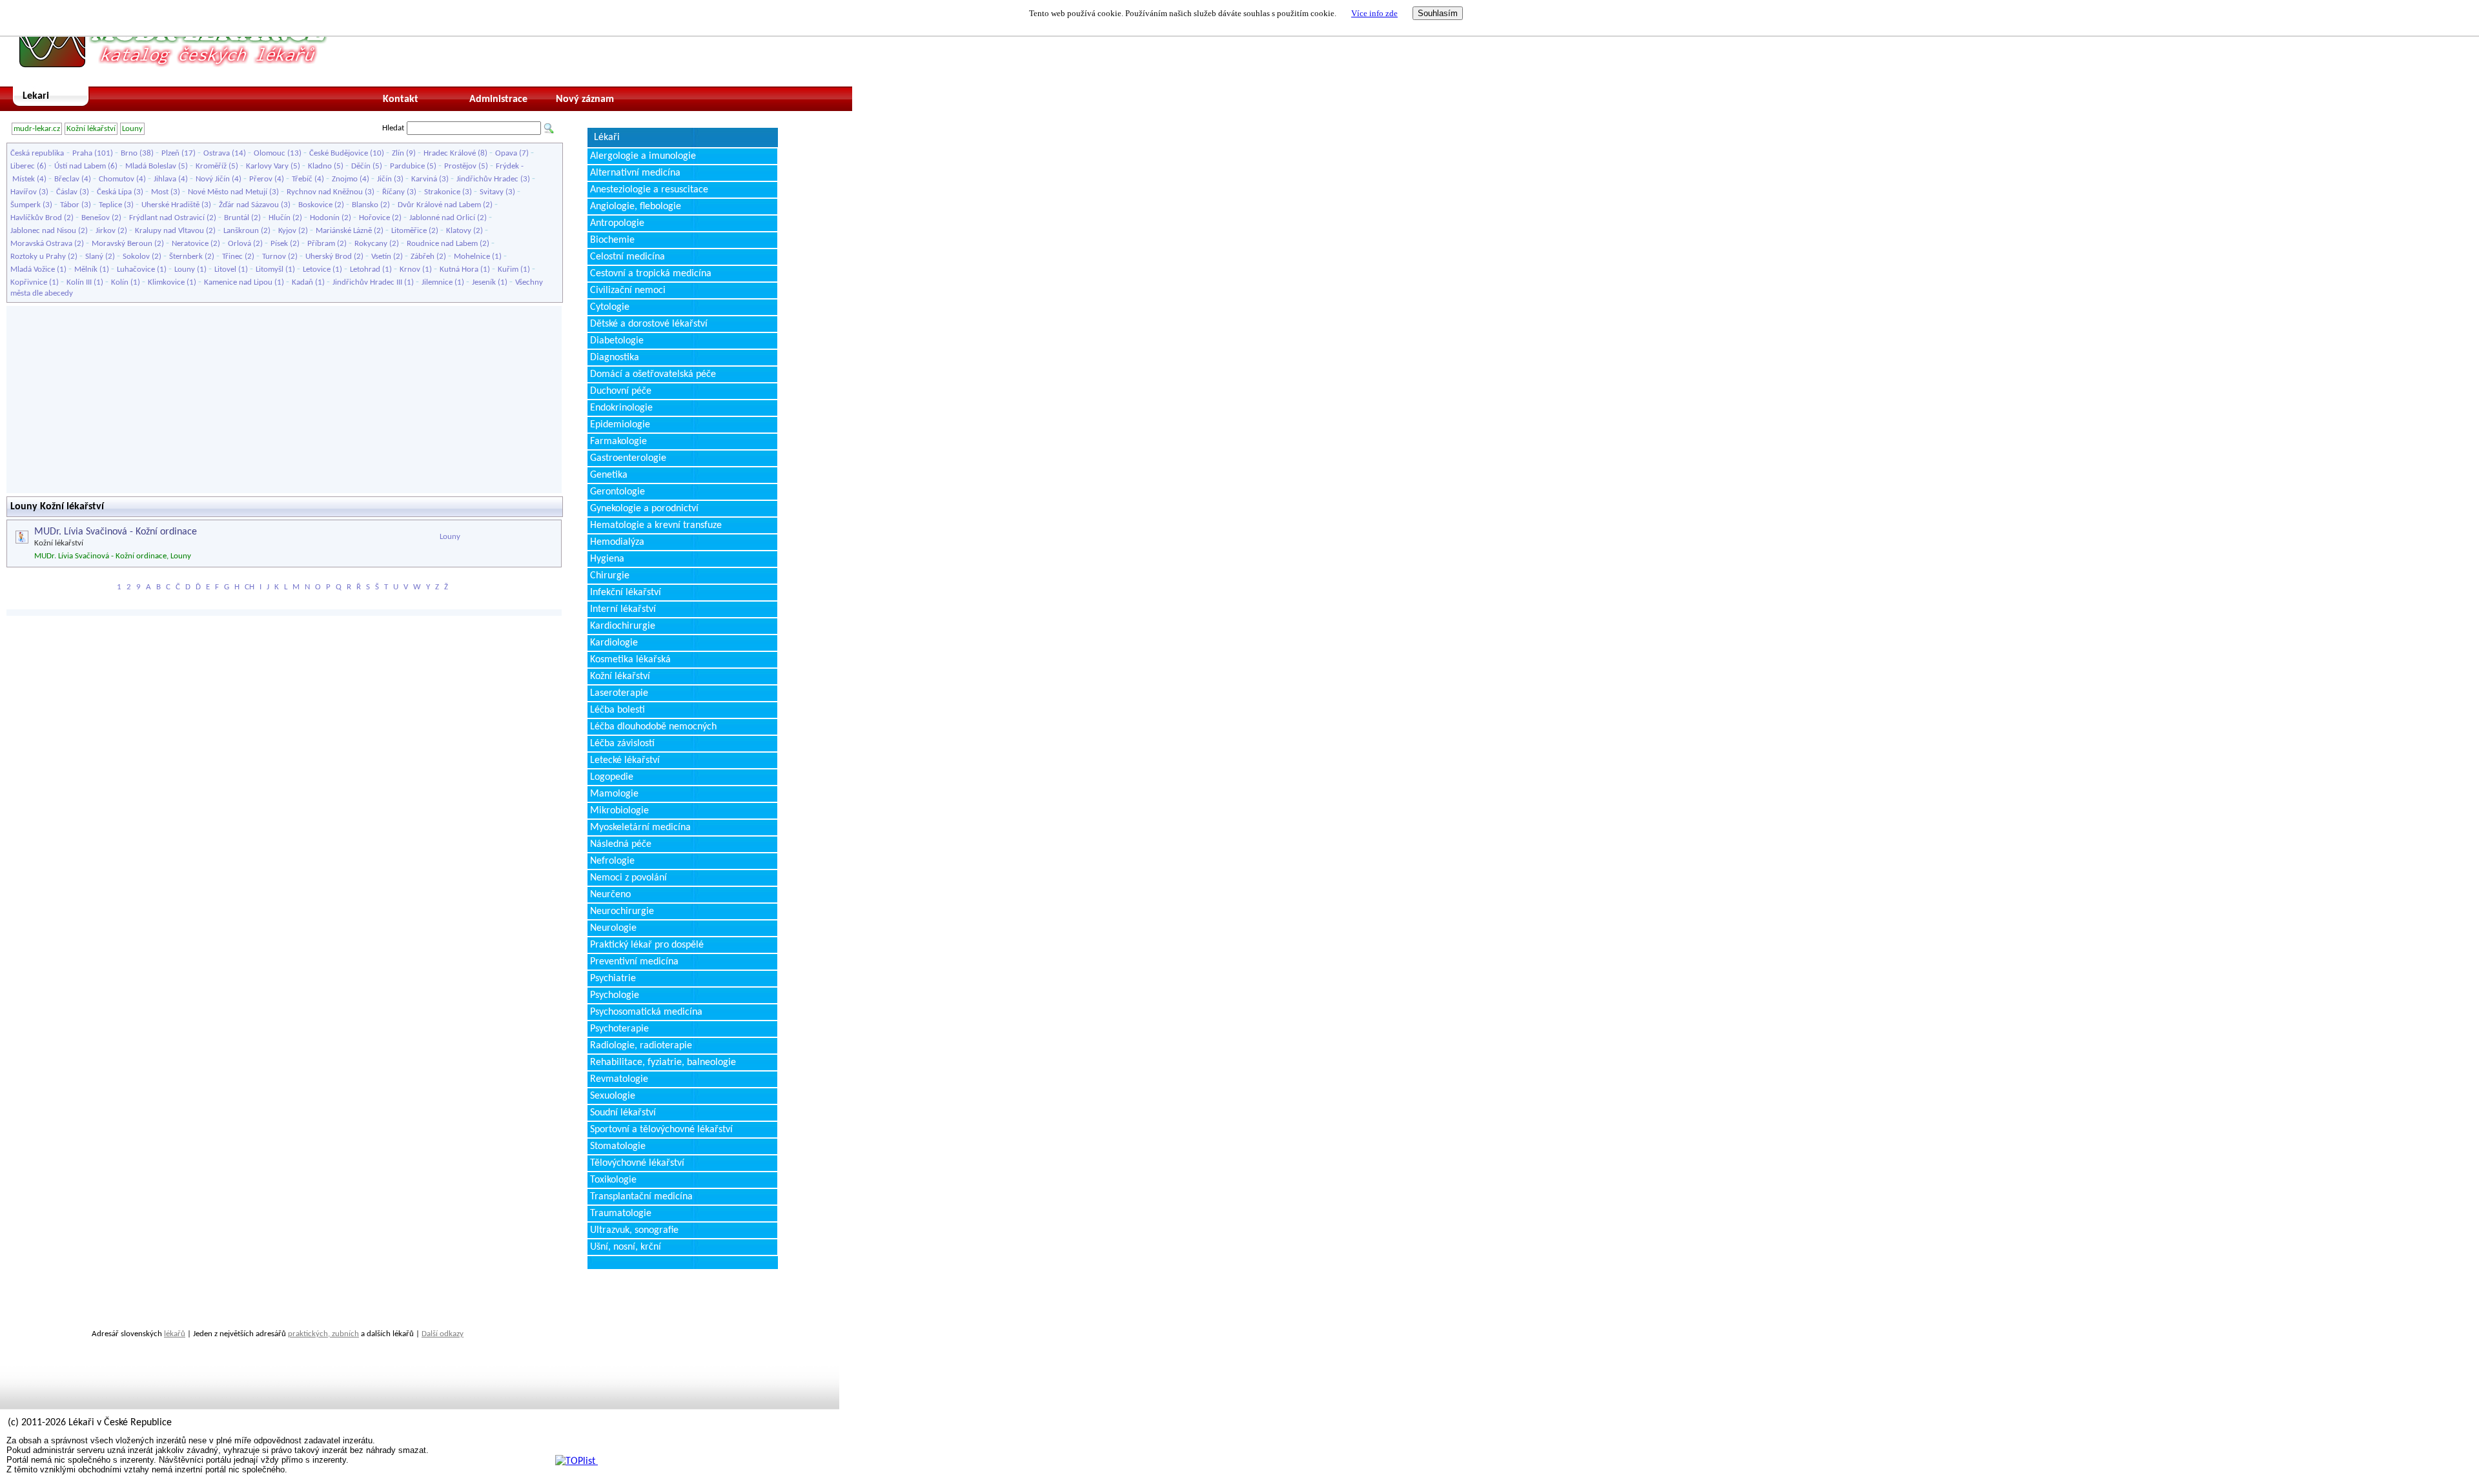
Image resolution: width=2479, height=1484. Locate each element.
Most (160, 192)
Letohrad (365, 269)
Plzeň (170, 153)
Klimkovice (166, 282)
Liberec (23, 166)
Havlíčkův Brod (36, 218)
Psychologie (615, 995)
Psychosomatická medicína (646, 1012)
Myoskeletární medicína (640, 828)
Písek (279, 244)
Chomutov (117, 179)
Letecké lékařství (625, 760)
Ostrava (217, 153)
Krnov (410, 269)
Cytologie (610, 307)
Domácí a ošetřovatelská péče (653, 374)
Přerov (261, 179)
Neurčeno (610, 895)
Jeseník (484, 282)
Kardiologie (614, 643)
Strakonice (442, 192)
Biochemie (612, 240)
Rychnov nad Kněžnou (325, 192)
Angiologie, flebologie (636, 207)
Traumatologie (621, 1214)
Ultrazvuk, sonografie (634, 1230)
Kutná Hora (459, 269)
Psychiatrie (613, 979)
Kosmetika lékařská (630, 660)
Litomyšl (270, 269)
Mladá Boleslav (151, 166)
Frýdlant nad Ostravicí (167, 218)
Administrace (498, 99)
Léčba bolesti (617, 710)
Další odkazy (443, 1334)
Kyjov (287, 231)
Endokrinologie (621, 408)
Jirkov (106, 231)
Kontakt (401, 99)
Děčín (361, 166)
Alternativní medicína (635, 173)
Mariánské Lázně (344, 231)
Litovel (225, 269)
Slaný (94, 257)
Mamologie (614, 794)
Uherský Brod (329, 257)
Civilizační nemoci (628, 290)
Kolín (120, 282)
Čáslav (67, 192)
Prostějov (460, 166)
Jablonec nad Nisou (43, 231)
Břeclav (67, 179)
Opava (506, 153)
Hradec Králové (450, 153)
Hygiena (607, 559)
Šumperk (26, 205)
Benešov (96, 218)
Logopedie (612, 777)
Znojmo (345, 179)
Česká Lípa (114, 192)
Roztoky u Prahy (38, 257)
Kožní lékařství (91, 129)
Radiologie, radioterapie (641, 1046)
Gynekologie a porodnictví (644, 509)
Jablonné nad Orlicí (442, 218)
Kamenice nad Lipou (238, 282)
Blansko (365, 205)
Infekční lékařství (626, 593)
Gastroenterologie (628, 458)
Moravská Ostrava (41, 244)
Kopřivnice (29, 282)
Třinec (232, 257)
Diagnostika (615, 358)
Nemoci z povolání (628, 878)
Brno (129, 153)
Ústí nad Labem (80, 166)
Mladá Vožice (33, 269)
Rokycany (371, 244)
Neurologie (613, 928)
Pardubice (407, 166)
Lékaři (607, 137)
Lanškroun (241, 231)
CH (250, 587)
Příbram (321, 244)
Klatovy (459, 231)
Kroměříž (211, 166)
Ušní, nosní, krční (626, 1247)
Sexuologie (613, 1096)
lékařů (175, 1334)
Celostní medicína (627, 257)
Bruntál (237, 218)
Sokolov (136, 257)
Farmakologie (618, 442)
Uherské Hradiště (170, 205)
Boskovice (315, 205)
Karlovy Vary (267, 166)
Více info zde (1374, 13)
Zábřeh (423, 257)
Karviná (424, 179)
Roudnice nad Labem (442, 244)
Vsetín (381, 257)
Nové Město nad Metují (228, 192)
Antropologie (617, 223)
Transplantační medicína (641, 1197)
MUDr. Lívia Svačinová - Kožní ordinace (116, 532)
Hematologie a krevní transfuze (656, 525)
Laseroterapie (619, 693)
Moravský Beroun (122, 244)
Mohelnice (472, 257)
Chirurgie (610, 576)
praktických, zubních (323, 1334)
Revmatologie (619, 1079)
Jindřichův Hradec (487, 179)
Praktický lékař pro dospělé (647, 945)
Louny (132, 129)
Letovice (317, 269)
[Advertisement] (284, 400)
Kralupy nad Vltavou (169, 231)
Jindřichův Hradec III (367, 282)
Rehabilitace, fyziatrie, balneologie (663, 1062)
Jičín (384, 179)
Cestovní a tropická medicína (651, 274)
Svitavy (492, 192)
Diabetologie (617, 341)
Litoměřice (409, 231)
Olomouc (270, 153)
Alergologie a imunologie (643, 156)
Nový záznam (585, 99)
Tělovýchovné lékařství (637, 1163)
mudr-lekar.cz (37, 129)
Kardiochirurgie (623, 626)
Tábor (70, 205)
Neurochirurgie (622, 911)
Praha (82, 153)
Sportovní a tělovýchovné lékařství (661, 1130)
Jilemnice (437, 282)
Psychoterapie (619, 1029)
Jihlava (165, 179)
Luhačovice (136, 269)
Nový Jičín (213, 179)
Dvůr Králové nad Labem (439, 205)
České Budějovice (339, 153)
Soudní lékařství (623, 1113)
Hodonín (325, 218)
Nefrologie (612, 861)
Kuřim (508, 269)
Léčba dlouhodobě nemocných (653, 727)
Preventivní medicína (634, 962)
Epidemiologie (620, 425)
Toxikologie (613, 1180)
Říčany (393, 192)
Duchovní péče (621, 391)
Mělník (86, 269)
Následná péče (621, 844)
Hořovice (374, 218)
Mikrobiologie (619, 811)
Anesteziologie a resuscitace (649, 190)
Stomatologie (618, 1146)
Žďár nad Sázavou (249, 205)
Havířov (24, 192)
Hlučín (280, 218)
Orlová (240, 244)
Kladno (320, 166)
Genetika (609, 475)
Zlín (398, 153)
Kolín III (79, 282)
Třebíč (302, 179)
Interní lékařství (623, 609)
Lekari (36, 96)
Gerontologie (617, 492)
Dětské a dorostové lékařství (649, 324)
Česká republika (37, 153)
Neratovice (190, 244)
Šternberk (186, 257)
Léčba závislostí (622, 744)
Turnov (274, 257)
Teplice (110, 205)
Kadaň (302, 282)
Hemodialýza (617, 542)
